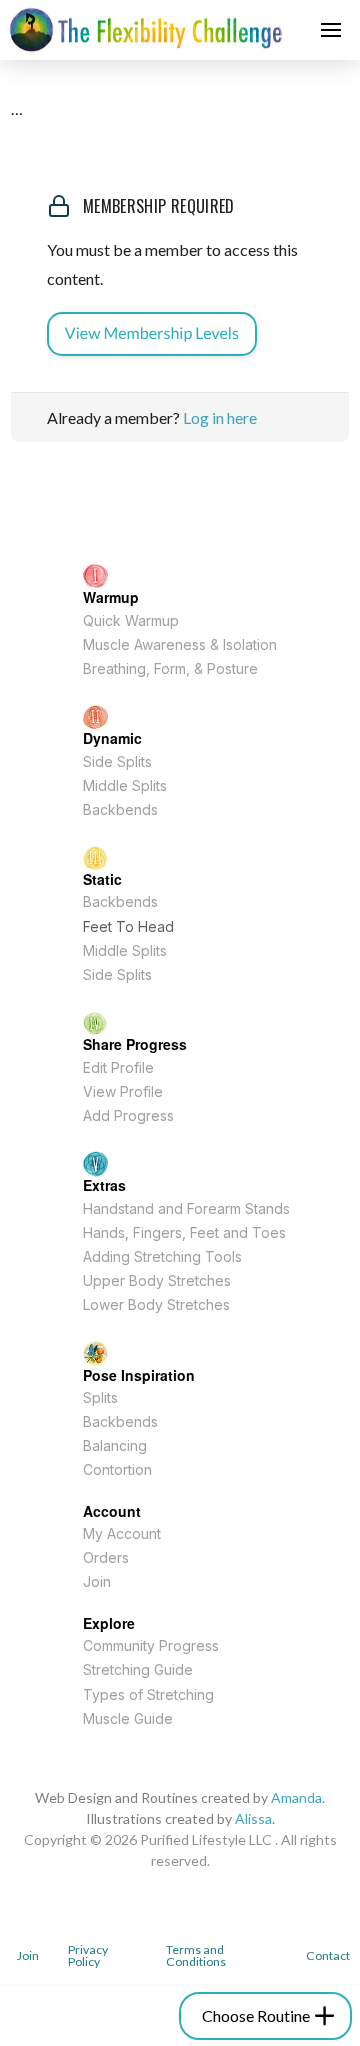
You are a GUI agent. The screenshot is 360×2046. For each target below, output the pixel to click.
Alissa (253, 1818)
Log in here (220, 417)
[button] (331, 30)
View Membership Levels (152, 333)
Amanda (296, 1797)
